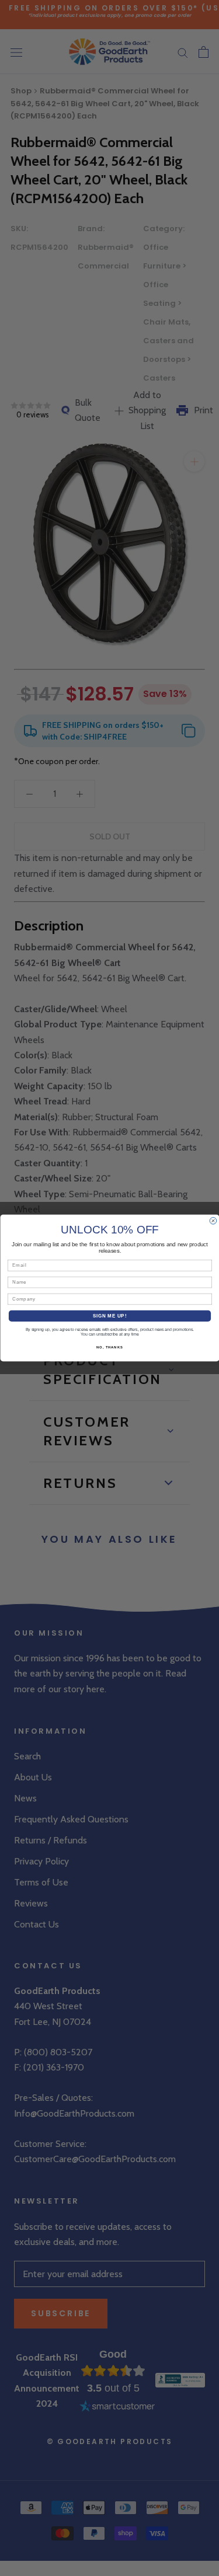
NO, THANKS (110, 1348)
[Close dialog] (213, 1221)
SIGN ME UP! (109, 1316)
